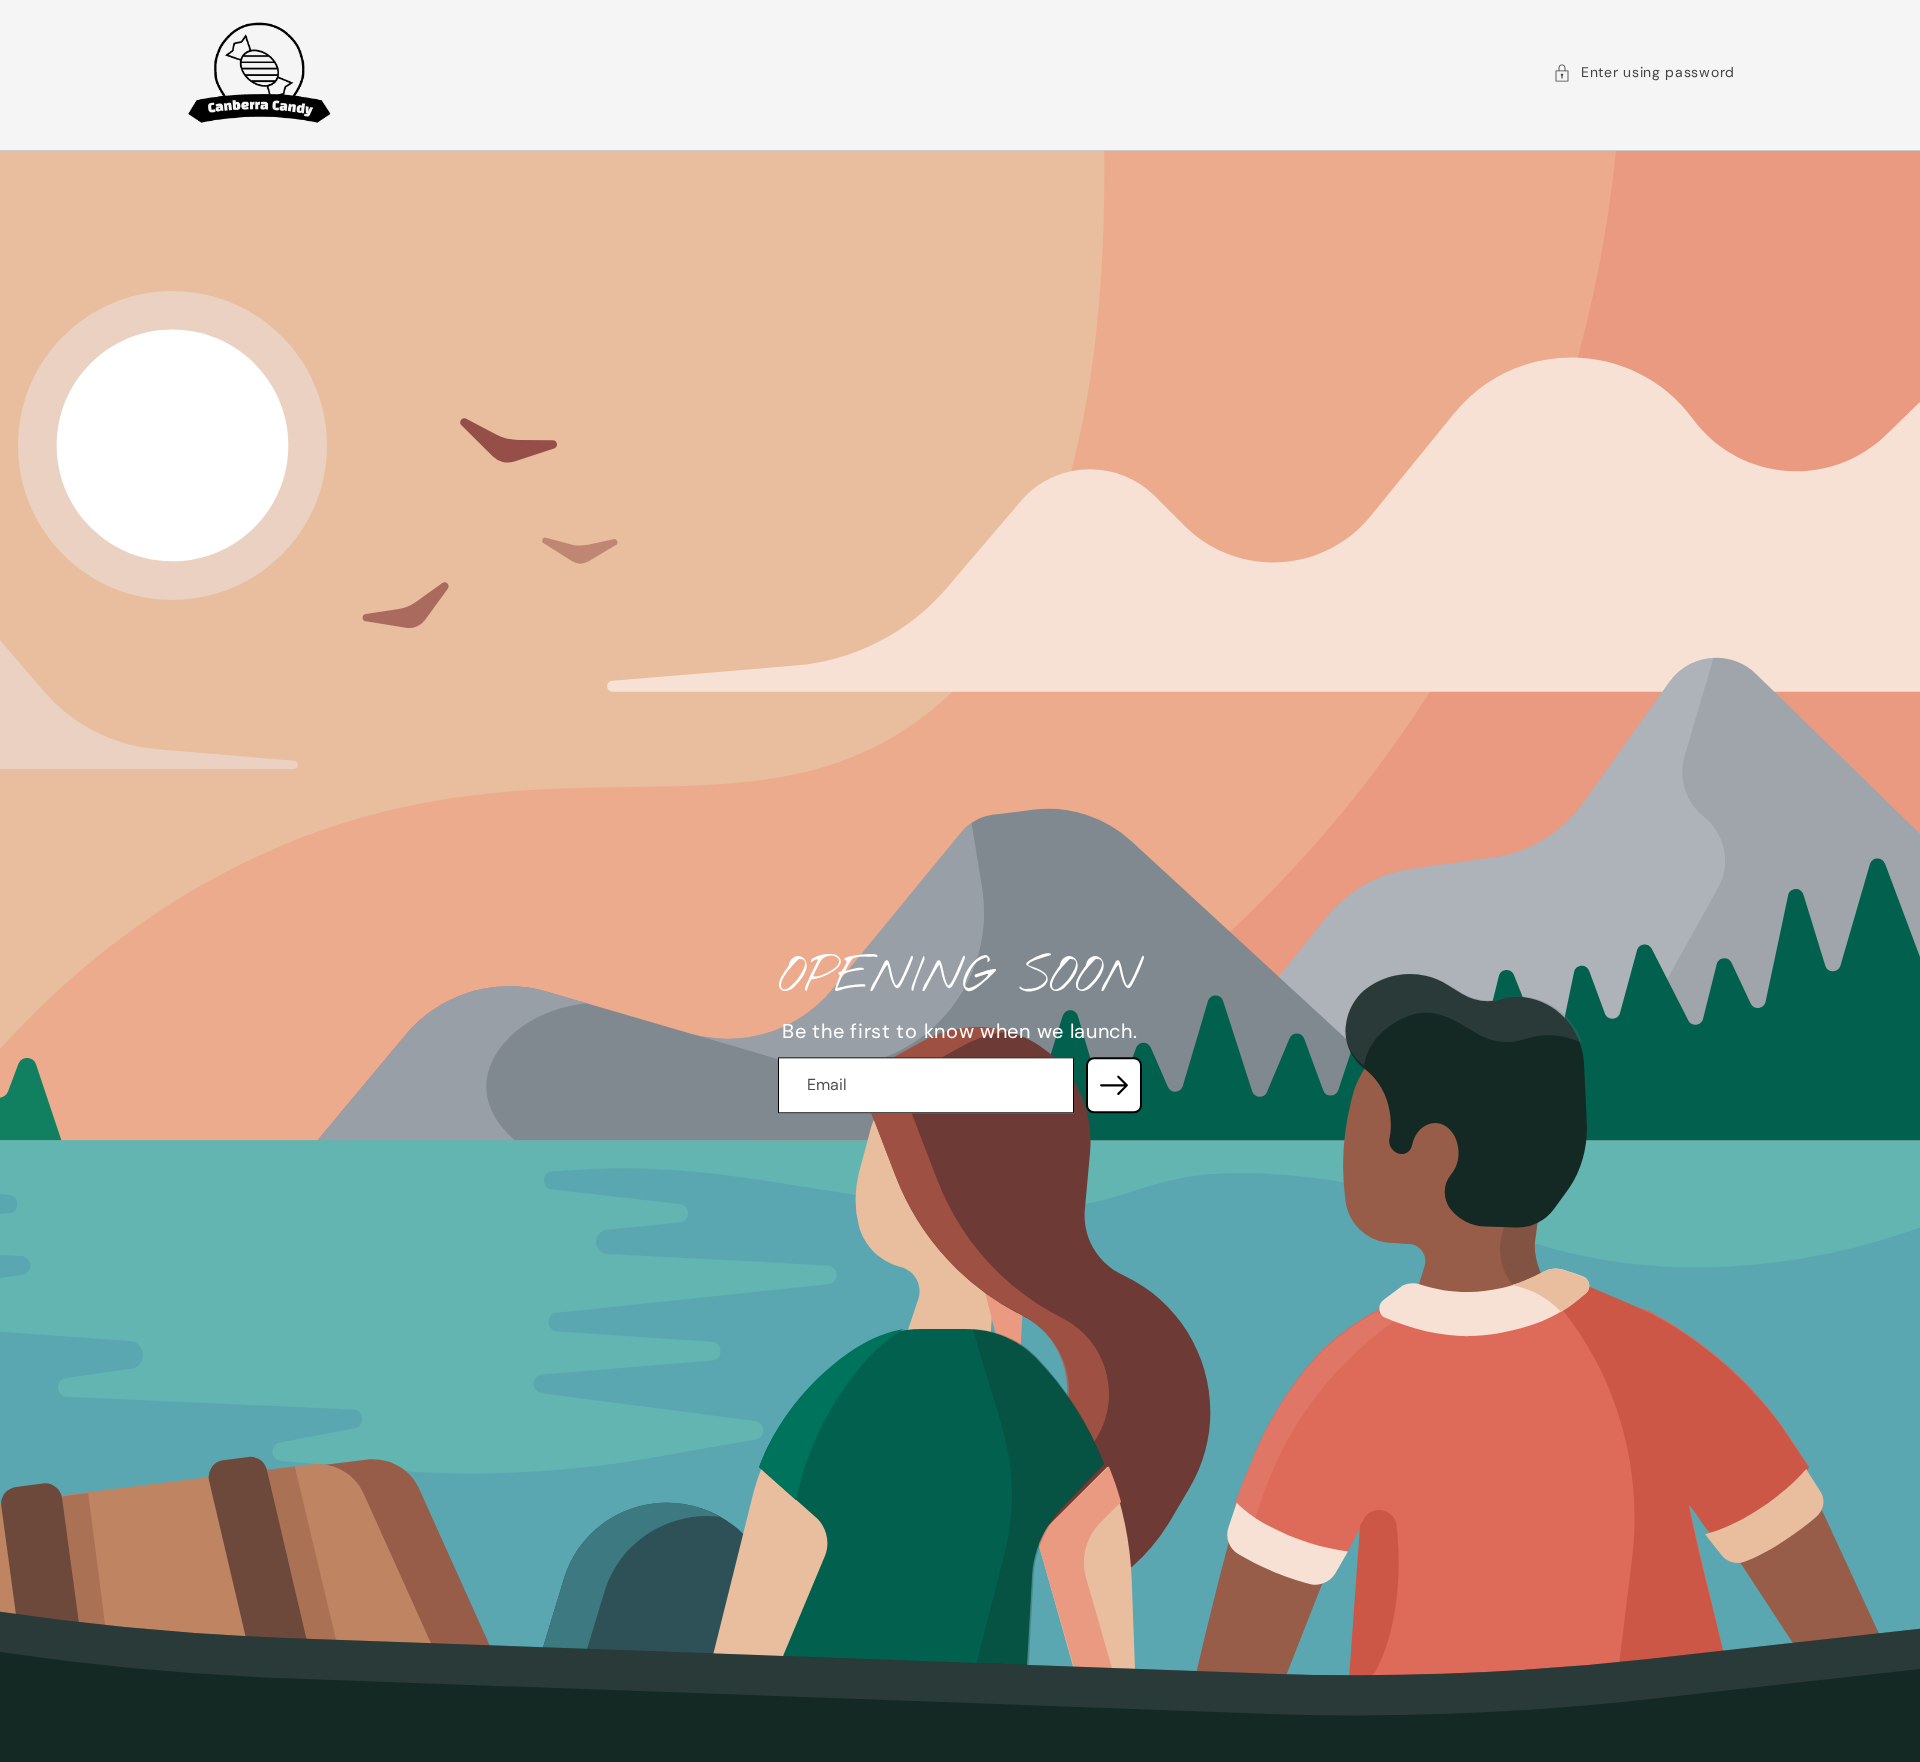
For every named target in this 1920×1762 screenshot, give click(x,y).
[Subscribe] (1114, 1085)
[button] (1644, 73)
